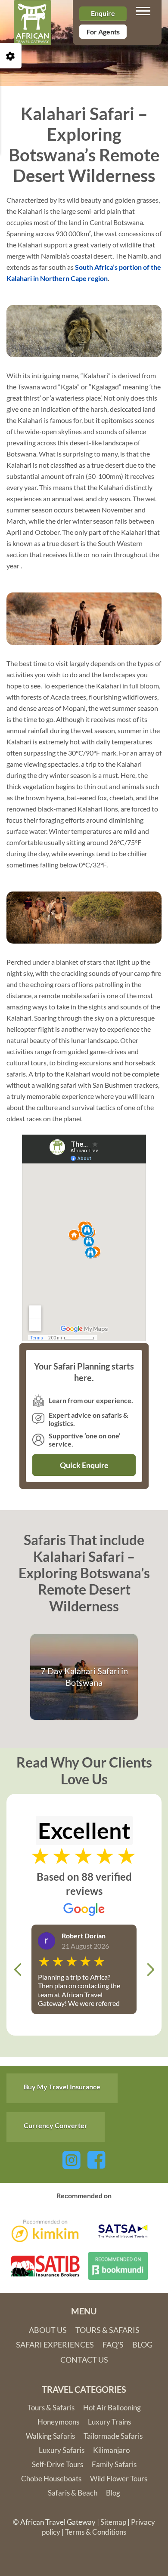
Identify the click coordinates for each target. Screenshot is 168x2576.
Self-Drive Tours (58, 2464)
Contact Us (84, 2360)
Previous (18, 1969)
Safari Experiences (55, 2345)
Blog (142, 2345)
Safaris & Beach (73, 2493)
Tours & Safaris (107, 2330)
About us (48, 2330)
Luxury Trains (109, 2422)
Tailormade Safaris (113, 2436)
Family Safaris (114, 2464)
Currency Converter (56, 2125)
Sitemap (113, 2522)
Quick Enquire (84, 1465)
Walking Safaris (50, 2436)
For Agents (103, 32)
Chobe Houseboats (51, 2479)
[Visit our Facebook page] (96, 2159)
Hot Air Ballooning (112, 2408)
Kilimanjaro (111, 2450)
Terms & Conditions (96, 2532)
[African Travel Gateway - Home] (33, 11)
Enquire (103, 13)
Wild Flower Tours (119, 2479)
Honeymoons (58, 2422)
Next (150, 1969)
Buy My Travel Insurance (62, 2087)
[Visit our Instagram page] (72, 2159)
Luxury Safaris (62, 2450)
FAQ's (113, 2345)
